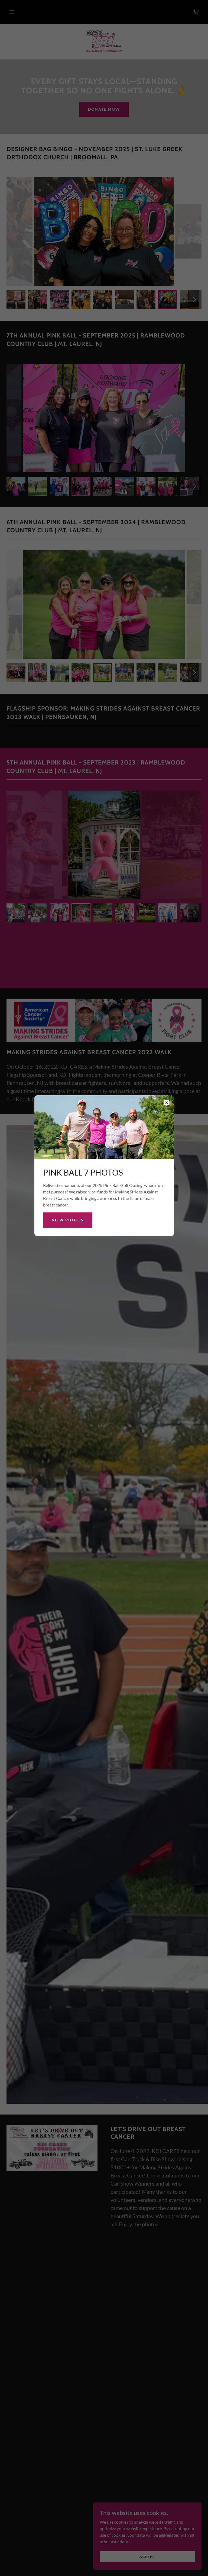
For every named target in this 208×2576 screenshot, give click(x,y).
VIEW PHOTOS (68, 1220)
